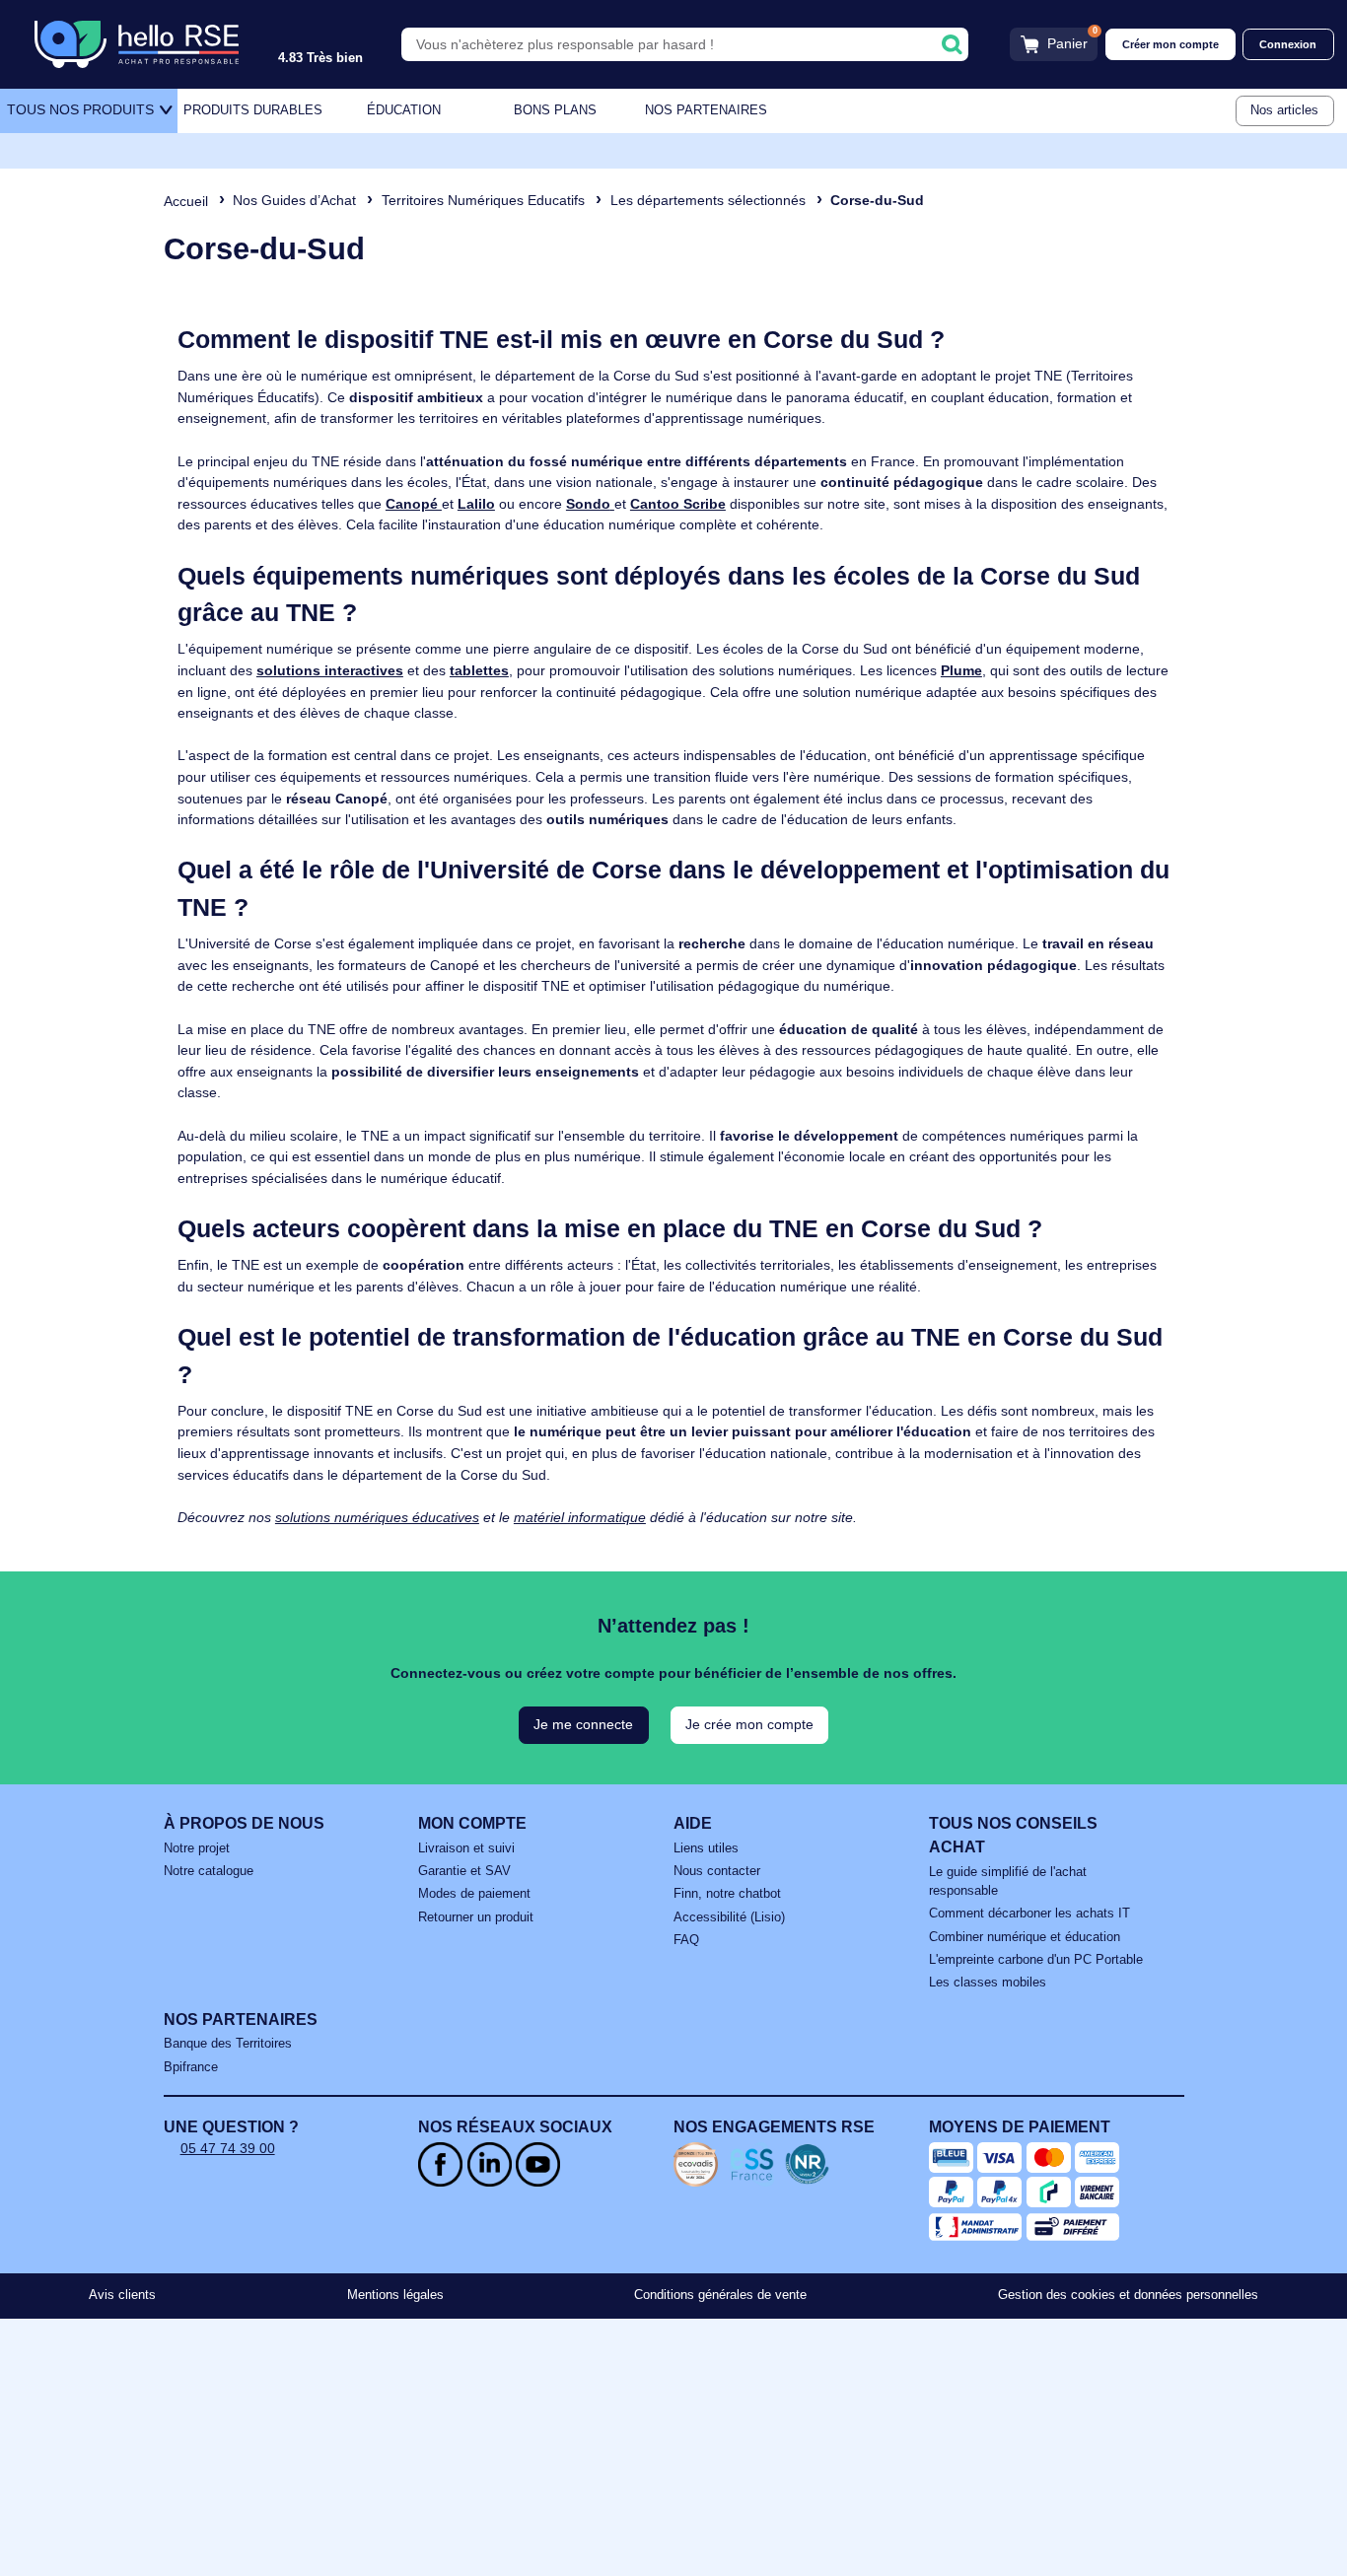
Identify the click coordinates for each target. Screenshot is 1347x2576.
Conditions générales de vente (720, 2295)
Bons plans (555, 110)
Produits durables (253, 110)
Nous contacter (717, 1871)
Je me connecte (583, 1724)
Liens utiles (706, 1848)
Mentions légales (395, 2295)
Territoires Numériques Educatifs (483, 200)
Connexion (1288, 44)
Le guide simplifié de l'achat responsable (1008, 1881)
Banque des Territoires (228, 2044)
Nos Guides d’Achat (294, 200)
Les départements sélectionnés (708, 200)
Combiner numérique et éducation (1025, 1937)
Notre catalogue (209, 1871)
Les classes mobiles (988, 1983)
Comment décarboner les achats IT (1029, 1914)
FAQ (686, 1940)
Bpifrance (191, 2067)
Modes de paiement (474, 1894)
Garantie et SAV (464, 1871)
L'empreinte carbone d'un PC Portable (1036, 1960)
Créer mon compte (1170, 44)
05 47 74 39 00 (228, 2148)
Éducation (404, 110)
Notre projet (197, 1848)
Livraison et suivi (466, 1848)
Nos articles (1284, 110)
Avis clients (122, 2295)
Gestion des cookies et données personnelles (1128, 2295)
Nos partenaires (706, 110)
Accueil (186, 201)
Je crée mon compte (749, 1724)
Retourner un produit (476, 1917)
